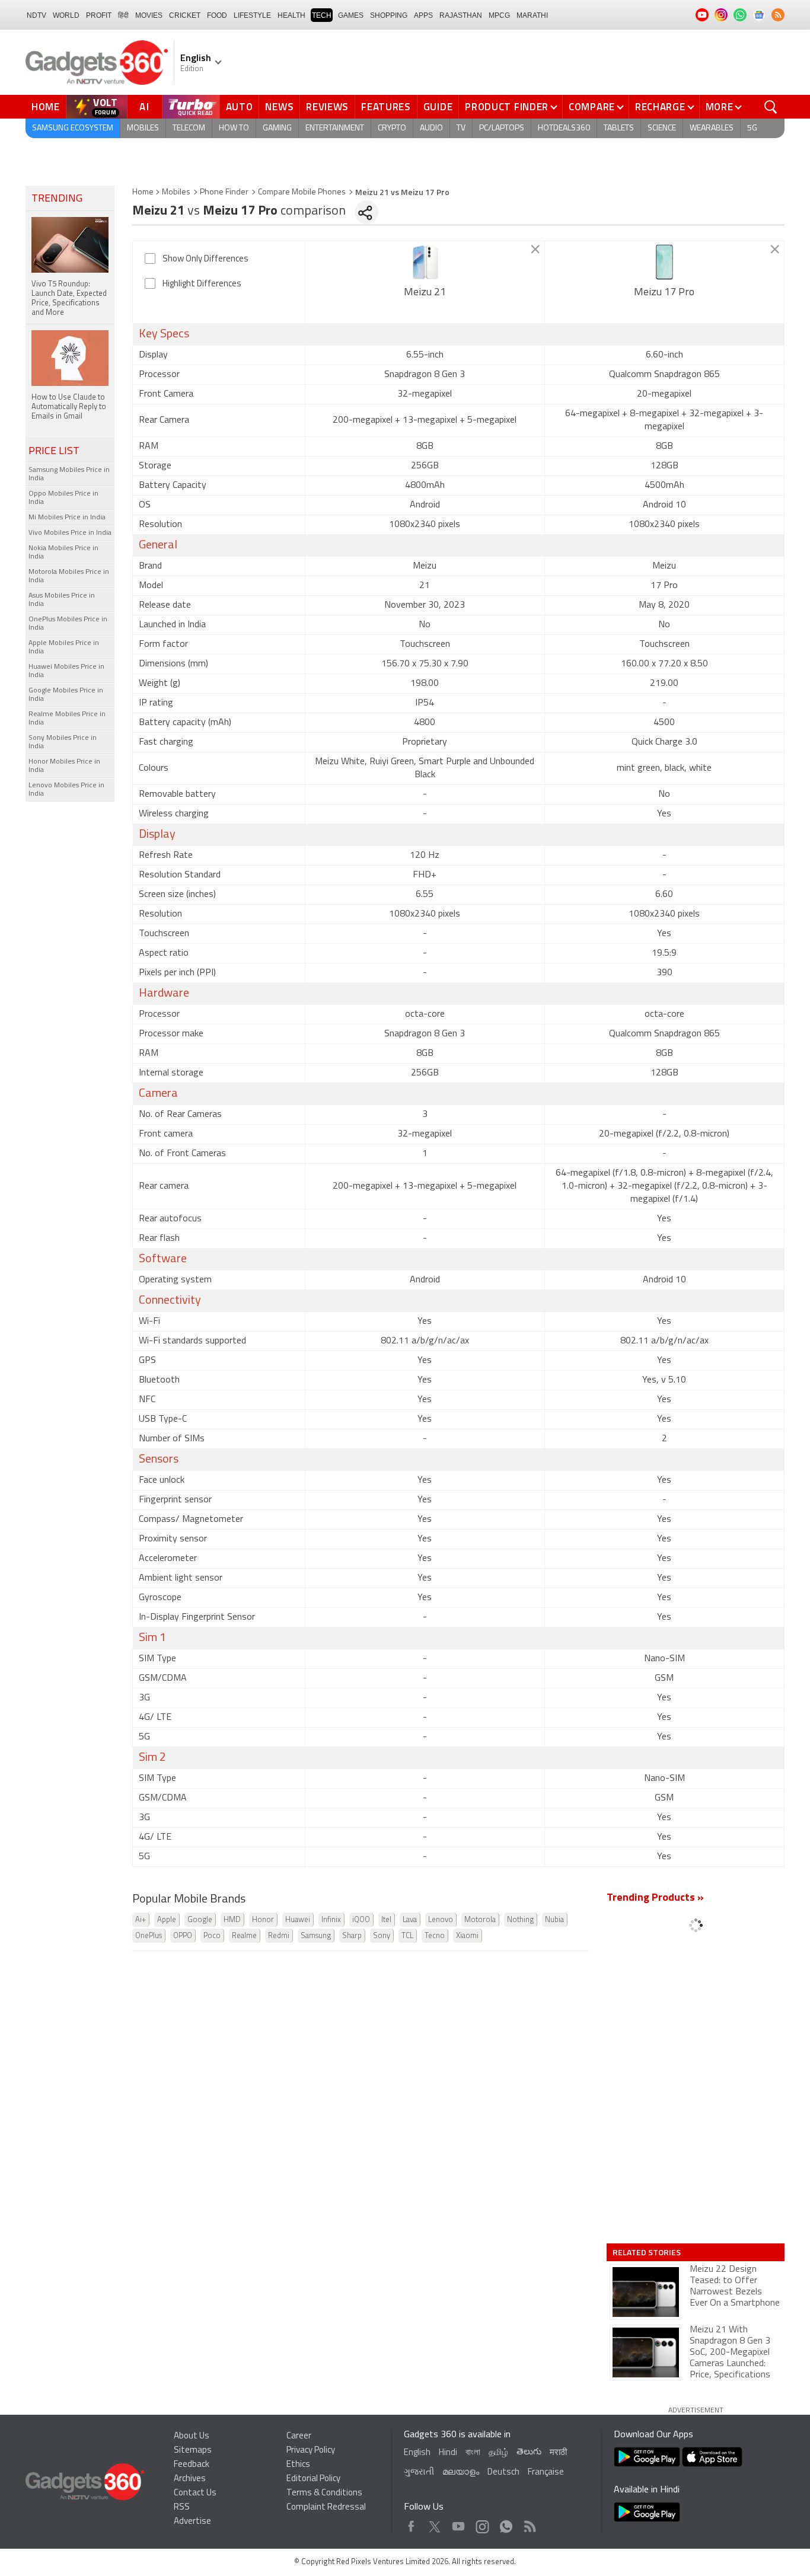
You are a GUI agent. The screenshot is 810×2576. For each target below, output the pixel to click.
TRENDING (57, 199)
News (279, 107)
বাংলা (473, 2453)
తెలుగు (529, 2452)
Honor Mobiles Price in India (64, 766)
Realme (244, 1936)
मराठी (558, 2453)
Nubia (554, 1920)
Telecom (189, 128)
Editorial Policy (313, 2479)
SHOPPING (389, 15)
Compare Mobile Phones (302, 192)
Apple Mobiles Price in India (64, 647)
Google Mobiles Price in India (66, 695)
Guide (438, 107)
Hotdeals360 (564, 128)
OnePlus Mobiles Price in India (68, 624)
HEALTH (291, 15)
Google (200, 1920)
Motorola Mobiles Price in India (69, 576)
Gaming (277, 128)
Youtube (459, 2524)
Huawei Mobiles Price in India (66, 671)
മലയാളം (461, 2473)
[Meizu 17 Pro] (664, 262)
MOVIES (149, 15)
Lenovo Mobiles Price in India (66, 790)
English (417, 2453)
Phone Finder (224, 192)
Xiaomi (467, 1936)
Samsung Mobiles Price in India (69, 474)
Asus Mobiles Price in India (62, 600)
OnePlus (149, 1936)
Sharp (352, 1936)
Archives (190, 2479)
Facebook (411, 2524)
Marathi (532, 15)
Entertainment (335, 128)
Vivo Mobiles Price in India (70, 533)
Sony (382, 1936)
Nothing (520, 1920)
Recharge (660, 107)
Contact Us (195, 2493)
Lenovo (441, 1920)
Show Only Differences (205, 259)
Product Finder (507, 107)
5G (752, 128)
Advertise (192, 2522)
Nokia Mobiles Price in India (63, 553)
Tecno (435, 1936)
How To (234, 128)
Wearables (712, 128)
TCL (407, 1936)
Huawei (298, 1920)
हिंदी (123, 15)
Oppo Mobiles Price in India (63, 498)
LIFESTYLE (252, 15)
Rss (529, 2524)
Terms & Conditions (324, 2493)
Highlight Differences (202, 284)
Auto (240, 107)
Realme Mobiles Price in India (67, 719)
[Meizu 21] (425, 262)
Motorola (480, 1920)
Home (46, 107)
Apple (167, 1920)
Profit (99, 15)
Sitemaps (193, 2451)
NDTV (36, 15)
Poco (212, 1936)
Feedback (192, 2465)
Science (662, 128)
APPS (423, 15)
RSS (182, 2508)
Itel (386, 1920)
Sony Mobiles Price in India (63, 742)
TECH (322, 15)
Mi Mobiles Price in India (67, 518)
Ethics (298, 2465)
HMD (232, 1920)
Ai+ (141, 1920)
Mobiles (143, 128)
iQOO (361, 1920)
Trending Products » (655, 1898)
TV (461, 128)
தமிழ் (498, 2453)
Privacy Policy (311, 2451)
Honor (263, 1920)
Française (546, 2473)
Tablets (619, 128)
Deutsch (503, 2473)
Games (351, 15)
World (66, 15)
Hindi (448, 2453)
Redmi (279, 1936)
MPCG (499, 15)
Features (386, 107)
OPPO (183, 1936)
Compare (592, 107)
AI (145, 107)
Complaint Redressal (326, 2508)
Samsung (316, 1936)
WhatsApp (506, 2524)
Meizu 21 (425, 293)
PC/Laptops (502, 128)
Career (299, 2436)
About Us (192, 2436)
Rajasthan (461, 15)
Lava (410, 1920)
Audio (431, 128)
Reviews (327, 107)
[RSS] (778, 15)
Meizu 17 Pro (664, 293)
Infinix (331, 1920)
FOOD (217, 15)
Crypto (392, 128)
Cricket (185, 15)
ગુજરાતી (419, 2473)
